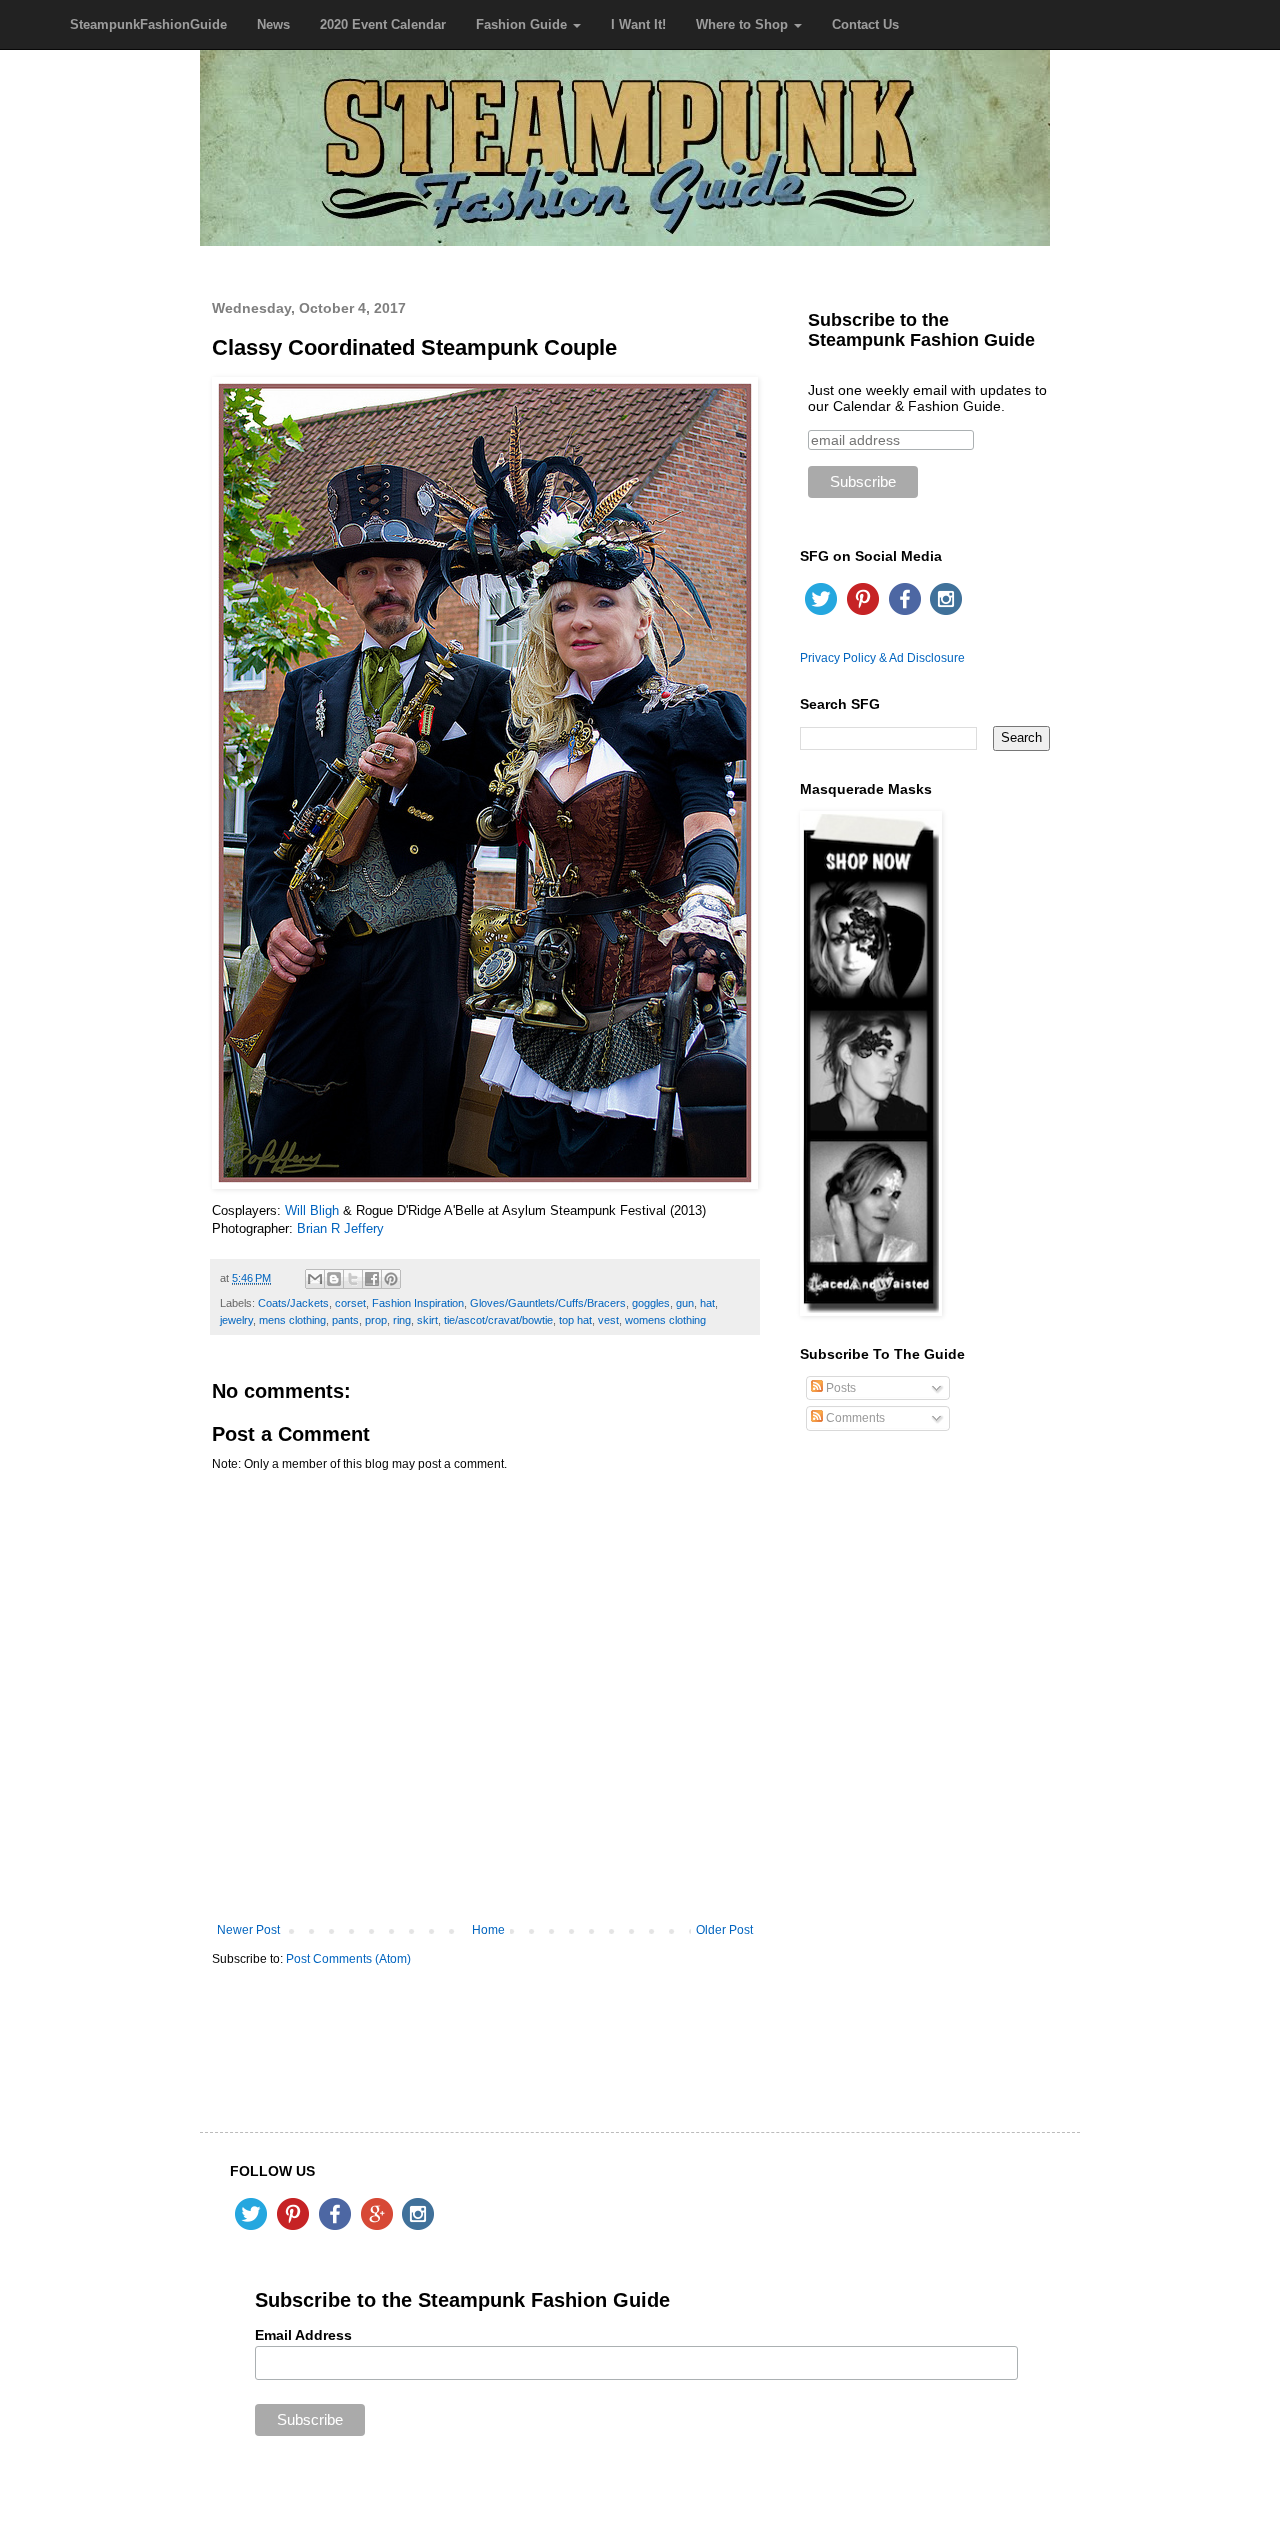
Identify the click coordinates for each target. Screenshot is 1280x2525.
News (273, 24)
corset (350, 1303)
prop (376, 1320)
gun (685, 1303)
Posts (839, 1388)
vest (608, 1320)
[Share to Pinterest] (391, 1279)
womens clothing (665, 1320)
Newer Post (248, 1930)
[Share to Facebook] (372, 1279)
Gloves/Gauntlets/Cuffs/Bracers (548, 1303)
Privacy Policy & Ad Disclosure (882, 658)
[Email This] (315, 1279)
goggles (651, 1303)
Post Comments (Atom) (348, 1959)
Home (488, 1930)
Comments (854, 1418)
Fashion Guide (523, 24)
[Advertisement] (925, 1767)
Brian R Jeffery (340, 1228)
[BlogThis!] (334, 1279)
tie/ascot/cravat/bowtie (498, 1320)
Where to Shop (744, 24)
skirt (427, 1320)
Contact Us (865, 24)
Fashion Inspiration (418, 1303)
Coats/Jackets (293, 1303)
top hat (575, 1320)
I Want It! (638, 24)
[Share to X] (353, 1279)
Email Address (303, 2335)
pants (345, 1320)
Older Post (724, 1930)
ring (402, 1320)
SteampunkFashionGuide (148, 24)
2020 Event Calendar (383, 24)
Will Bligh (312, 1210)
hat (707, 1303)
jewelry (236, 1320)
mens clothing (292, 1320)
